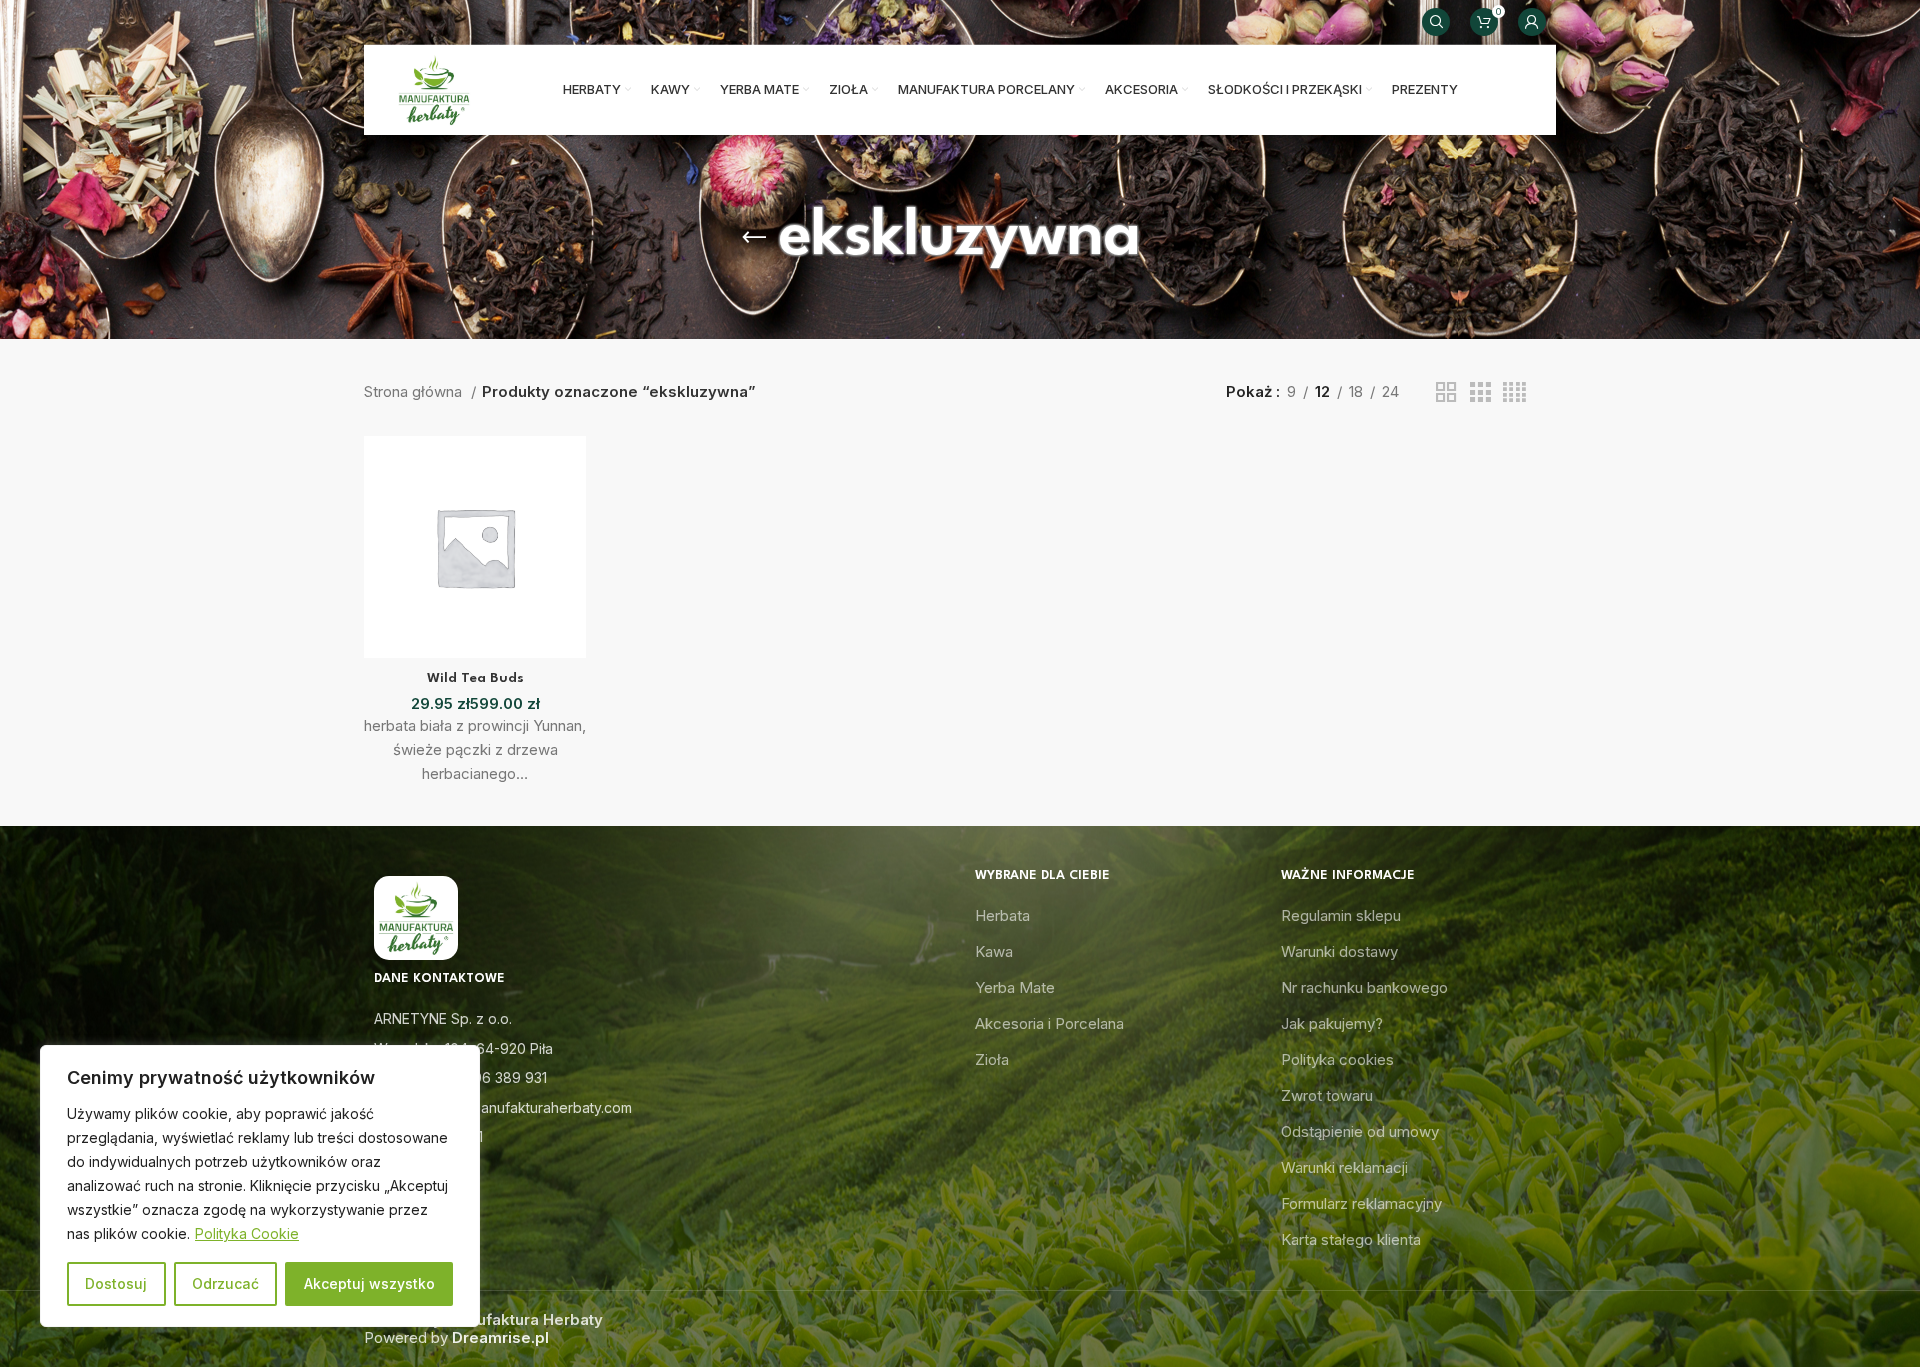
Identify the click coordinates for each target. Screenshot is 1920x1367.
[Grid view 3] (1480, 392)
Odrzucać (225, 1283)
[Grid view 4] (1514, 392)
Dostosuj (116, 1283)
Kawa (994, 951)
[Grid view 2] (1446, 392)
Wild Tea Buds (475, 678)
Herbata (1002, 915)
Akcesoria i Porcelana (1049, 1023)
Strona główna (415, 391)
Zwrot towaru (1327, 1095)
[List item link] (654, 1078)
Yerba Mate (1015, 987)
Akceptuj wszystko (369, 1283)
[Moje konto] (1532, 22)
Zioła (992, 1059)
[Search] (1436, 22)
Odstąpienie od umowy (1360, 1131)
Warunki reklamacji (1344, 1167)
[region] (260, 1186)
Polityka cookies (1337, 1059)
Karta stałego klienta (1351, 1239)
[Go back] (754, 238)
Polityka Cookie (247, 1233)
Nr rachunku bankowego (1364, 987)
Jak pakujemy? (1332, 1023)
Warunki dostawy (1339, 951)
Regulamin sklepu (1341, 915)
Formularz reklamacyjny (1361, 1203)
